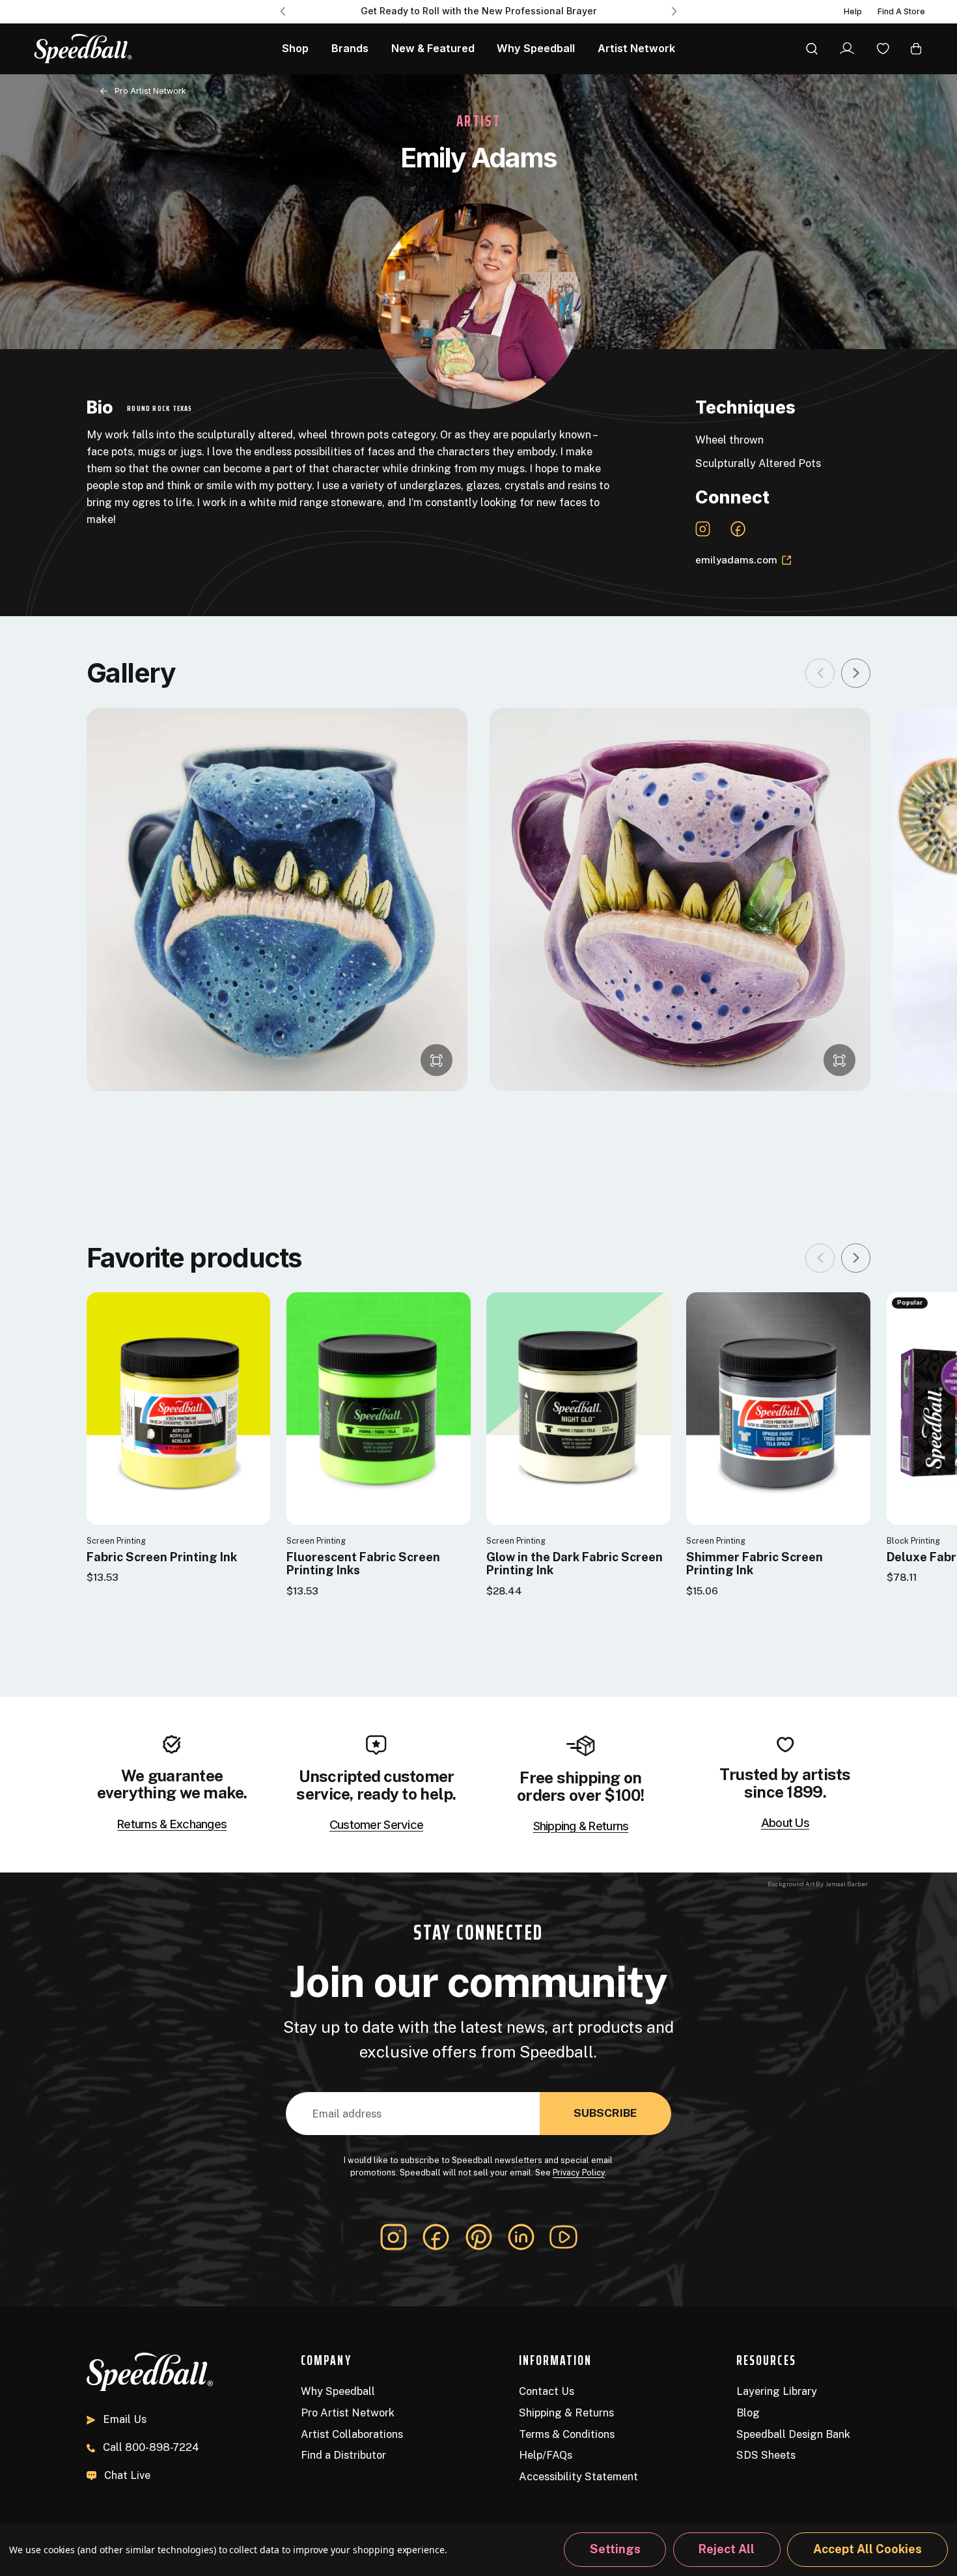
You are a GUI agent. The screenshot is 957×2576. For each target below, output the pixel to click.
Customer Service (376, 1824)
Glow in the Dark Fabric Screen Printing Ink (575, 1564)
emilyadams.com (736, 559)
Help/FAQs (546, 2455)
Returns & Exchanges (172, 1824)
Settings (615, 2549)
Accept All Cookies (867, 2549)
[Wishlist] (883, 48)
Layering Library (777, 2391)
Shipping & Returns (581, 1826)
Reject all (727, 2549)
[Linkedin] (521, 2237)
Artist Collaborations (352, 2434)
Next (674, 11)
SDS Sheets (766, 2455)
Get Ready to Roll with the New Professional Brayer (479, 11)
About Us (785, 1822)
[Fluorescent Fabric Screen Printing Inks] (379, 1408)
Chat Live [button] (127, 2475)
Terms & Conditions (567, 2434)
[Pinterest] (479, 2237)
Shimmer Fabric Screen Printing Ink (755, 1564)
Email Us (125, 2419)
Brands (350, 48)
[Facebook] (436, 2237)
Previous (283, 11)
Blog (748, 2413)
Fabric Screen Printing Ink (162, 1557)
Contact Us (547, 2391)
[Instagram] (394, 2237)
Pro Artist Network (150, 91)
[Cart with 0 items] (916, 48)
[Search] (812, 48)
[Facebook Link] (738, 529)
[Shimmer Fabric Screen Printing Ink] (778, 1408)
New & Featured (433, 48)
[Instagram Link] (703, 529)
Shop (295, 48)
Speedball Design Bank (793, 2434)
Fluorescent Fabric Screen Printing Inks (363, 1564)
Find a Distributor (343, 2455)
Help (853, 11)
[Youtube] (563, 2237)
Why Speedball (536, 48)
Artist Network (636, 48)
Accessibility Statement (578, 2476)
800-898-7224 (151, 2447)
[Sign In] (847, 48)
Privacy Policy (579, 2173)
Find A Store (901, 11)
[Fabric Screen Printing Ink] (179, 1408)
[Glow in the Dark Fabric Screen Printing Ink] (578, 1408)
